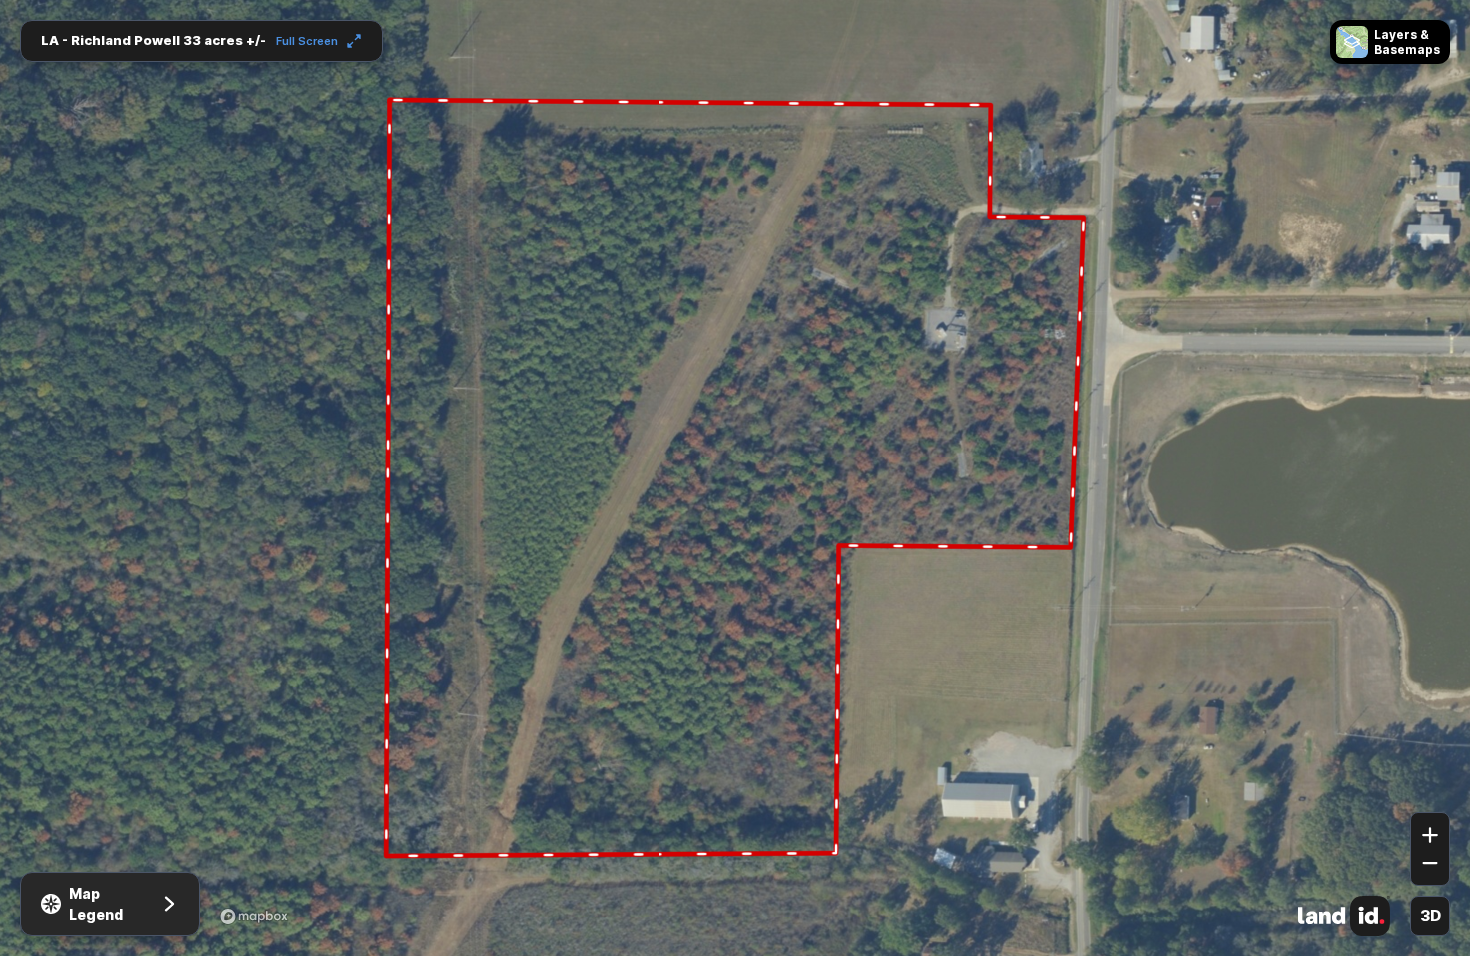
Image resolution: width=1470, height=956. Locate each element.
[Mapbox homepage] (254, 916)
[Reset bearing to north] (1430, 783)
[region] (735, 478)
